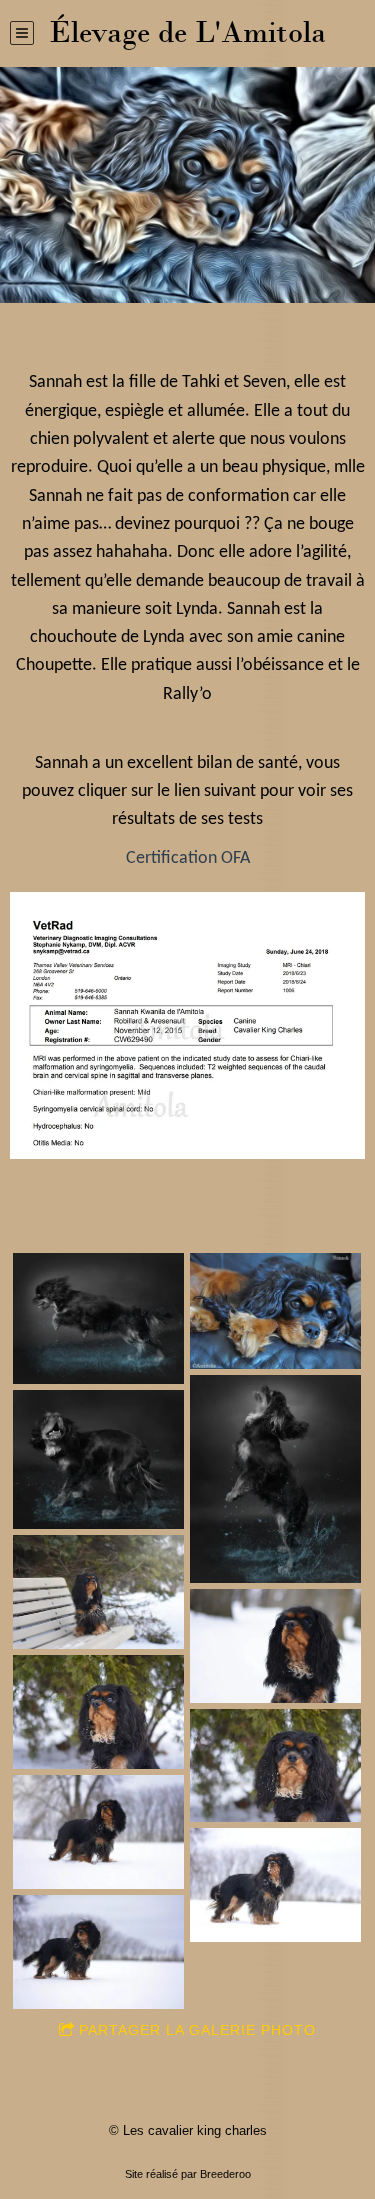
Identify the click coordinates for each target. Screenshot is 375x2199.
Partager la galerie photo (197, 2030)
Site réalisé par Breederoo (188, 2174)
